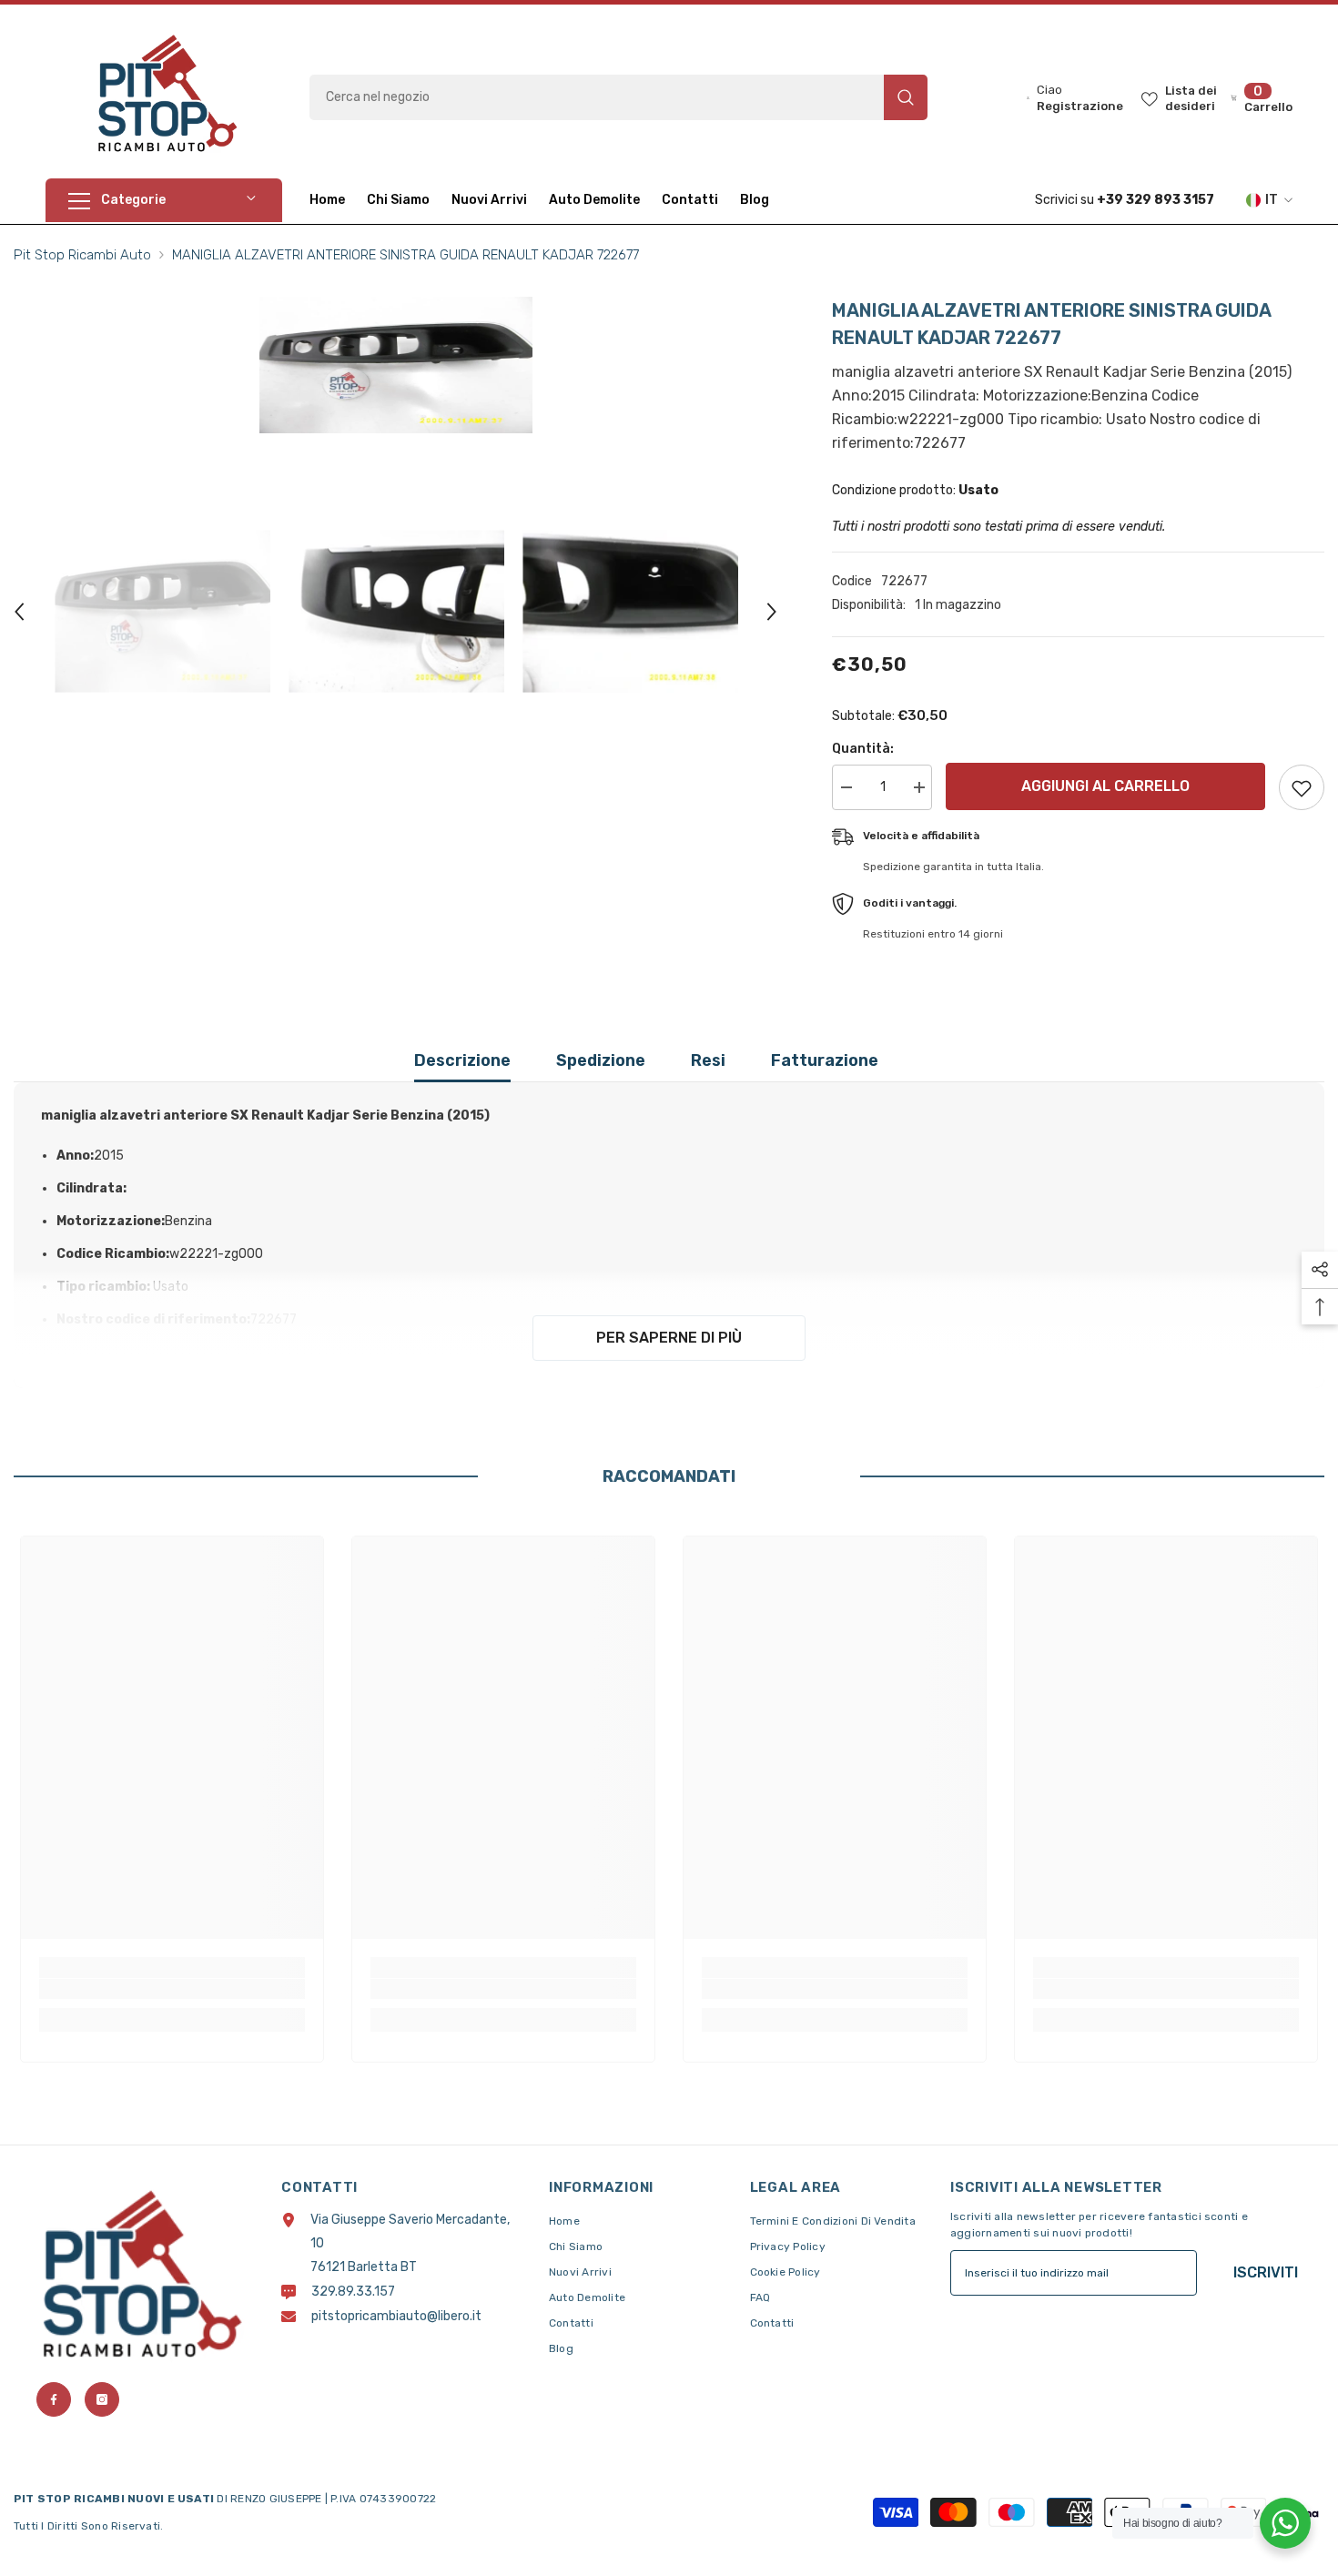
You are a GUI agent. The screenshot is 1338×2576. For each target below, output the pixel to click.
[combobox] (597, 97)
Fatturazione (825, 1060)
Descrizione (462, 1060)
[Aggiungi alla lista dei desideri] (1302, 787)
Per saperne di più (669, 1338)
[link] (172, 1989)
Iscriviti (1266, 2272)
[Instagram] (102, 2399)
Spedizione (601, 1060)
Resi (708, 1060)
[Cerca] (618, 97)
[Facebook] (54, 2399)
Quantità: (863, 749)
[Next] (772, 612)
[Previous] (19, 612)
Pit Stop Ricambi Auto (82, 255)
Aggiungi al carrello (1105, 786)
